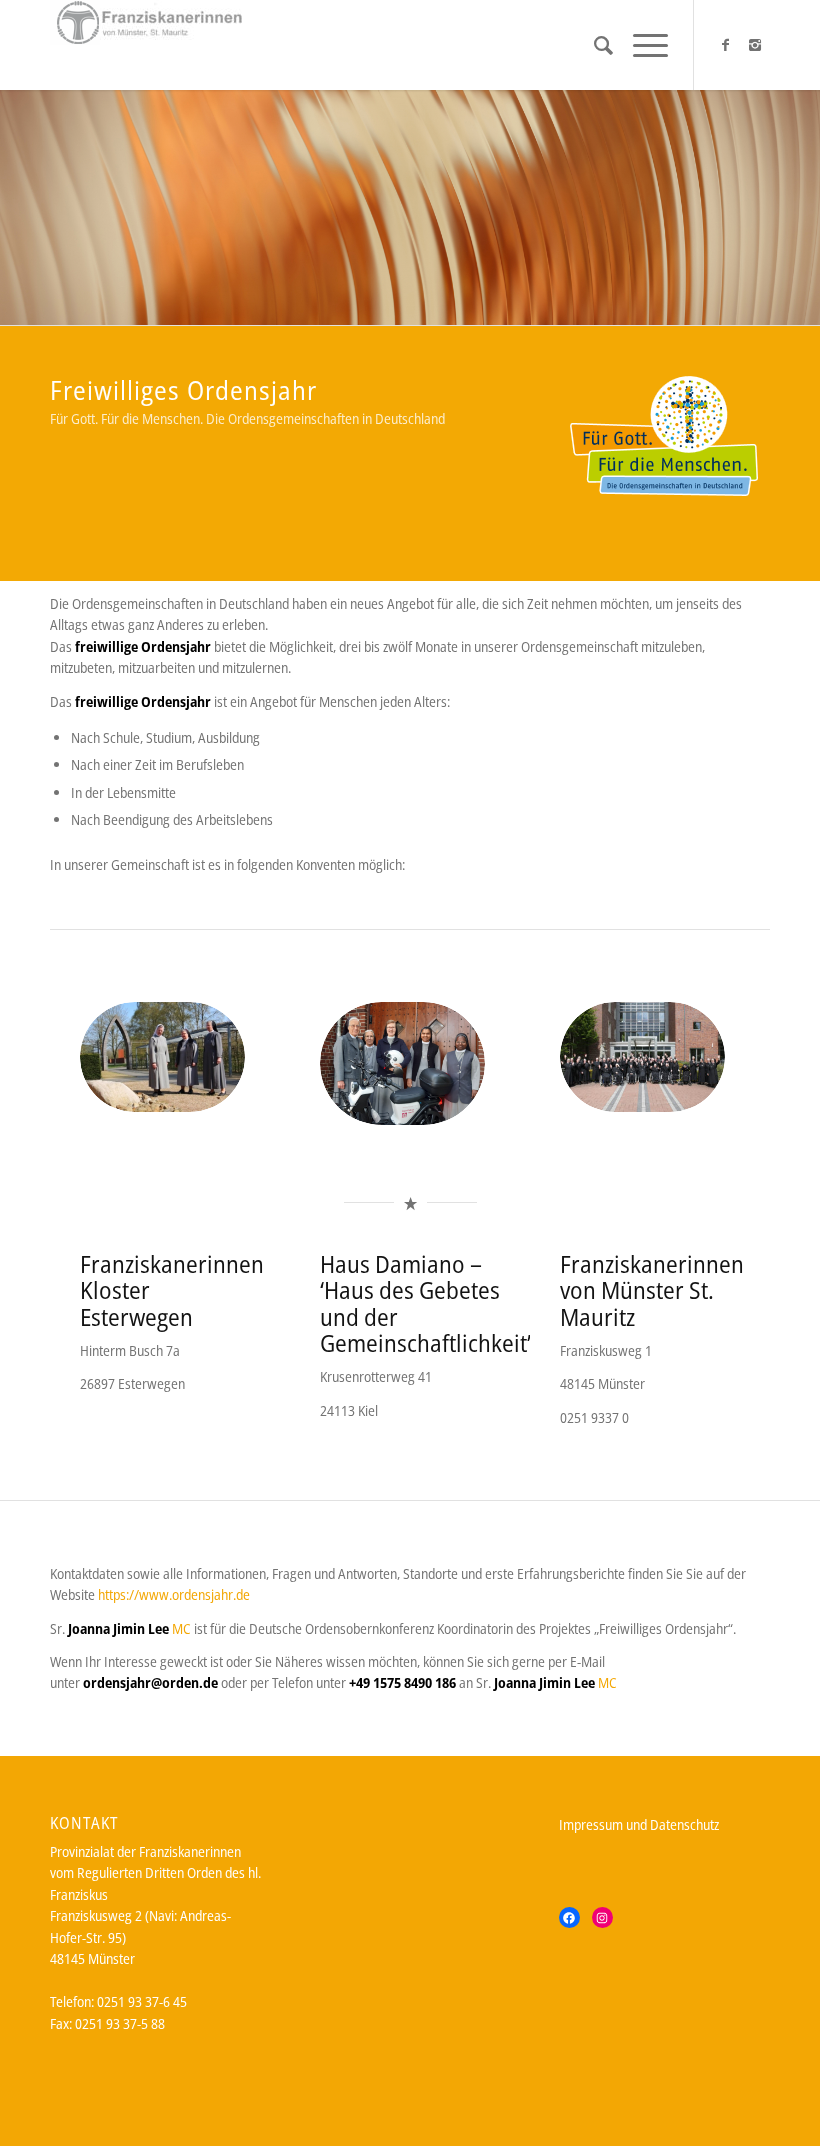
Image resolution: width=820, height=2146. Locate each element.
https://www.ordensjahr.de (174, 1594)
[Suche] (593, 45)
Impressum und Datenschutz (639, 1824)
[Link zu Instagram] (755, 45)
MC (181, 1628)
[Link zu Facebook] (725, 45)
